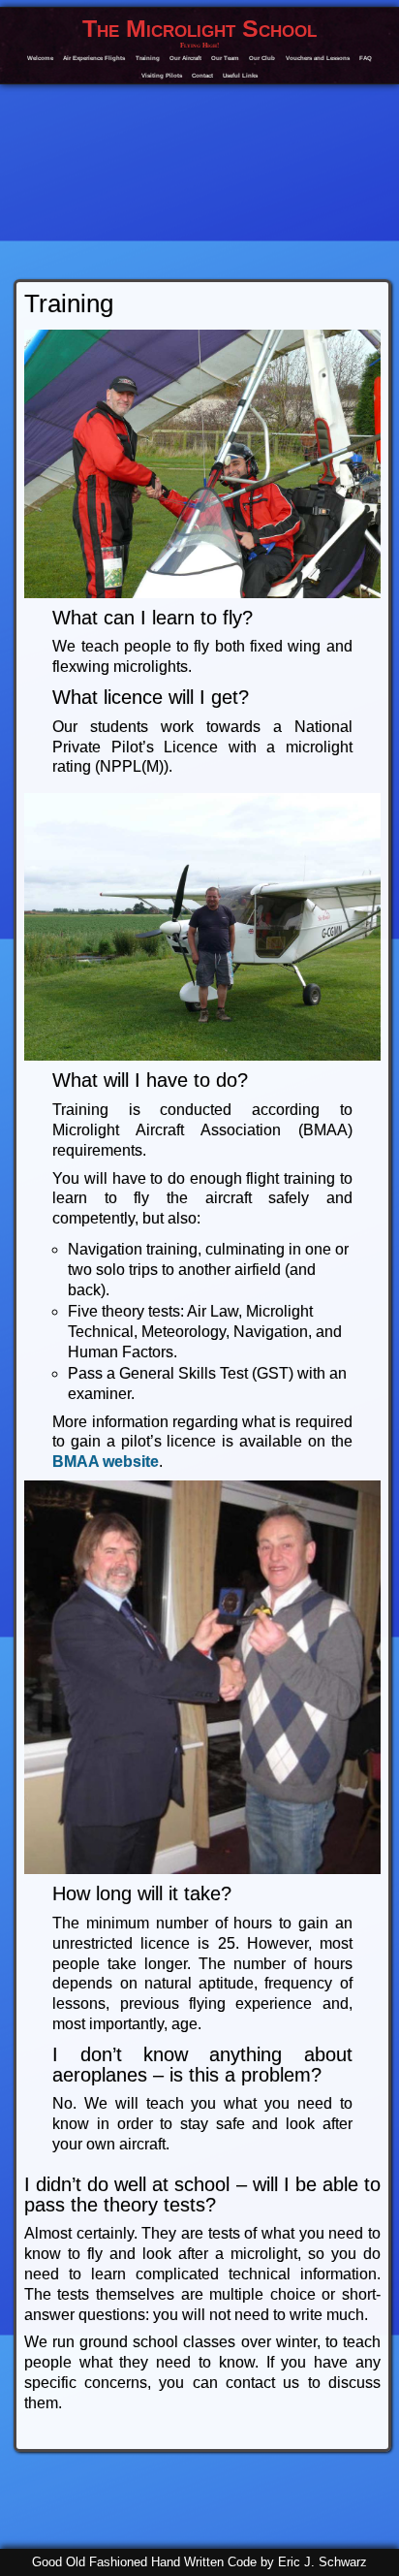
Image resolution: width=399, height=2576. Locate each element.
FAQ (366, 58)
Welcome (40, 58)
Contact (202, 75)
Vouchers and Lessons (318, 58)
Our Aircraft (185, 58)
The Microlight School (199, 29)
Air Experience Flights (94, 58)
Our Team (225, 58)
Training (148, 58)
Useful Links (240, 75)
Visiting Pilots (162, 75)
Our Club (262, 58)
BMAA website (106, 1462)
